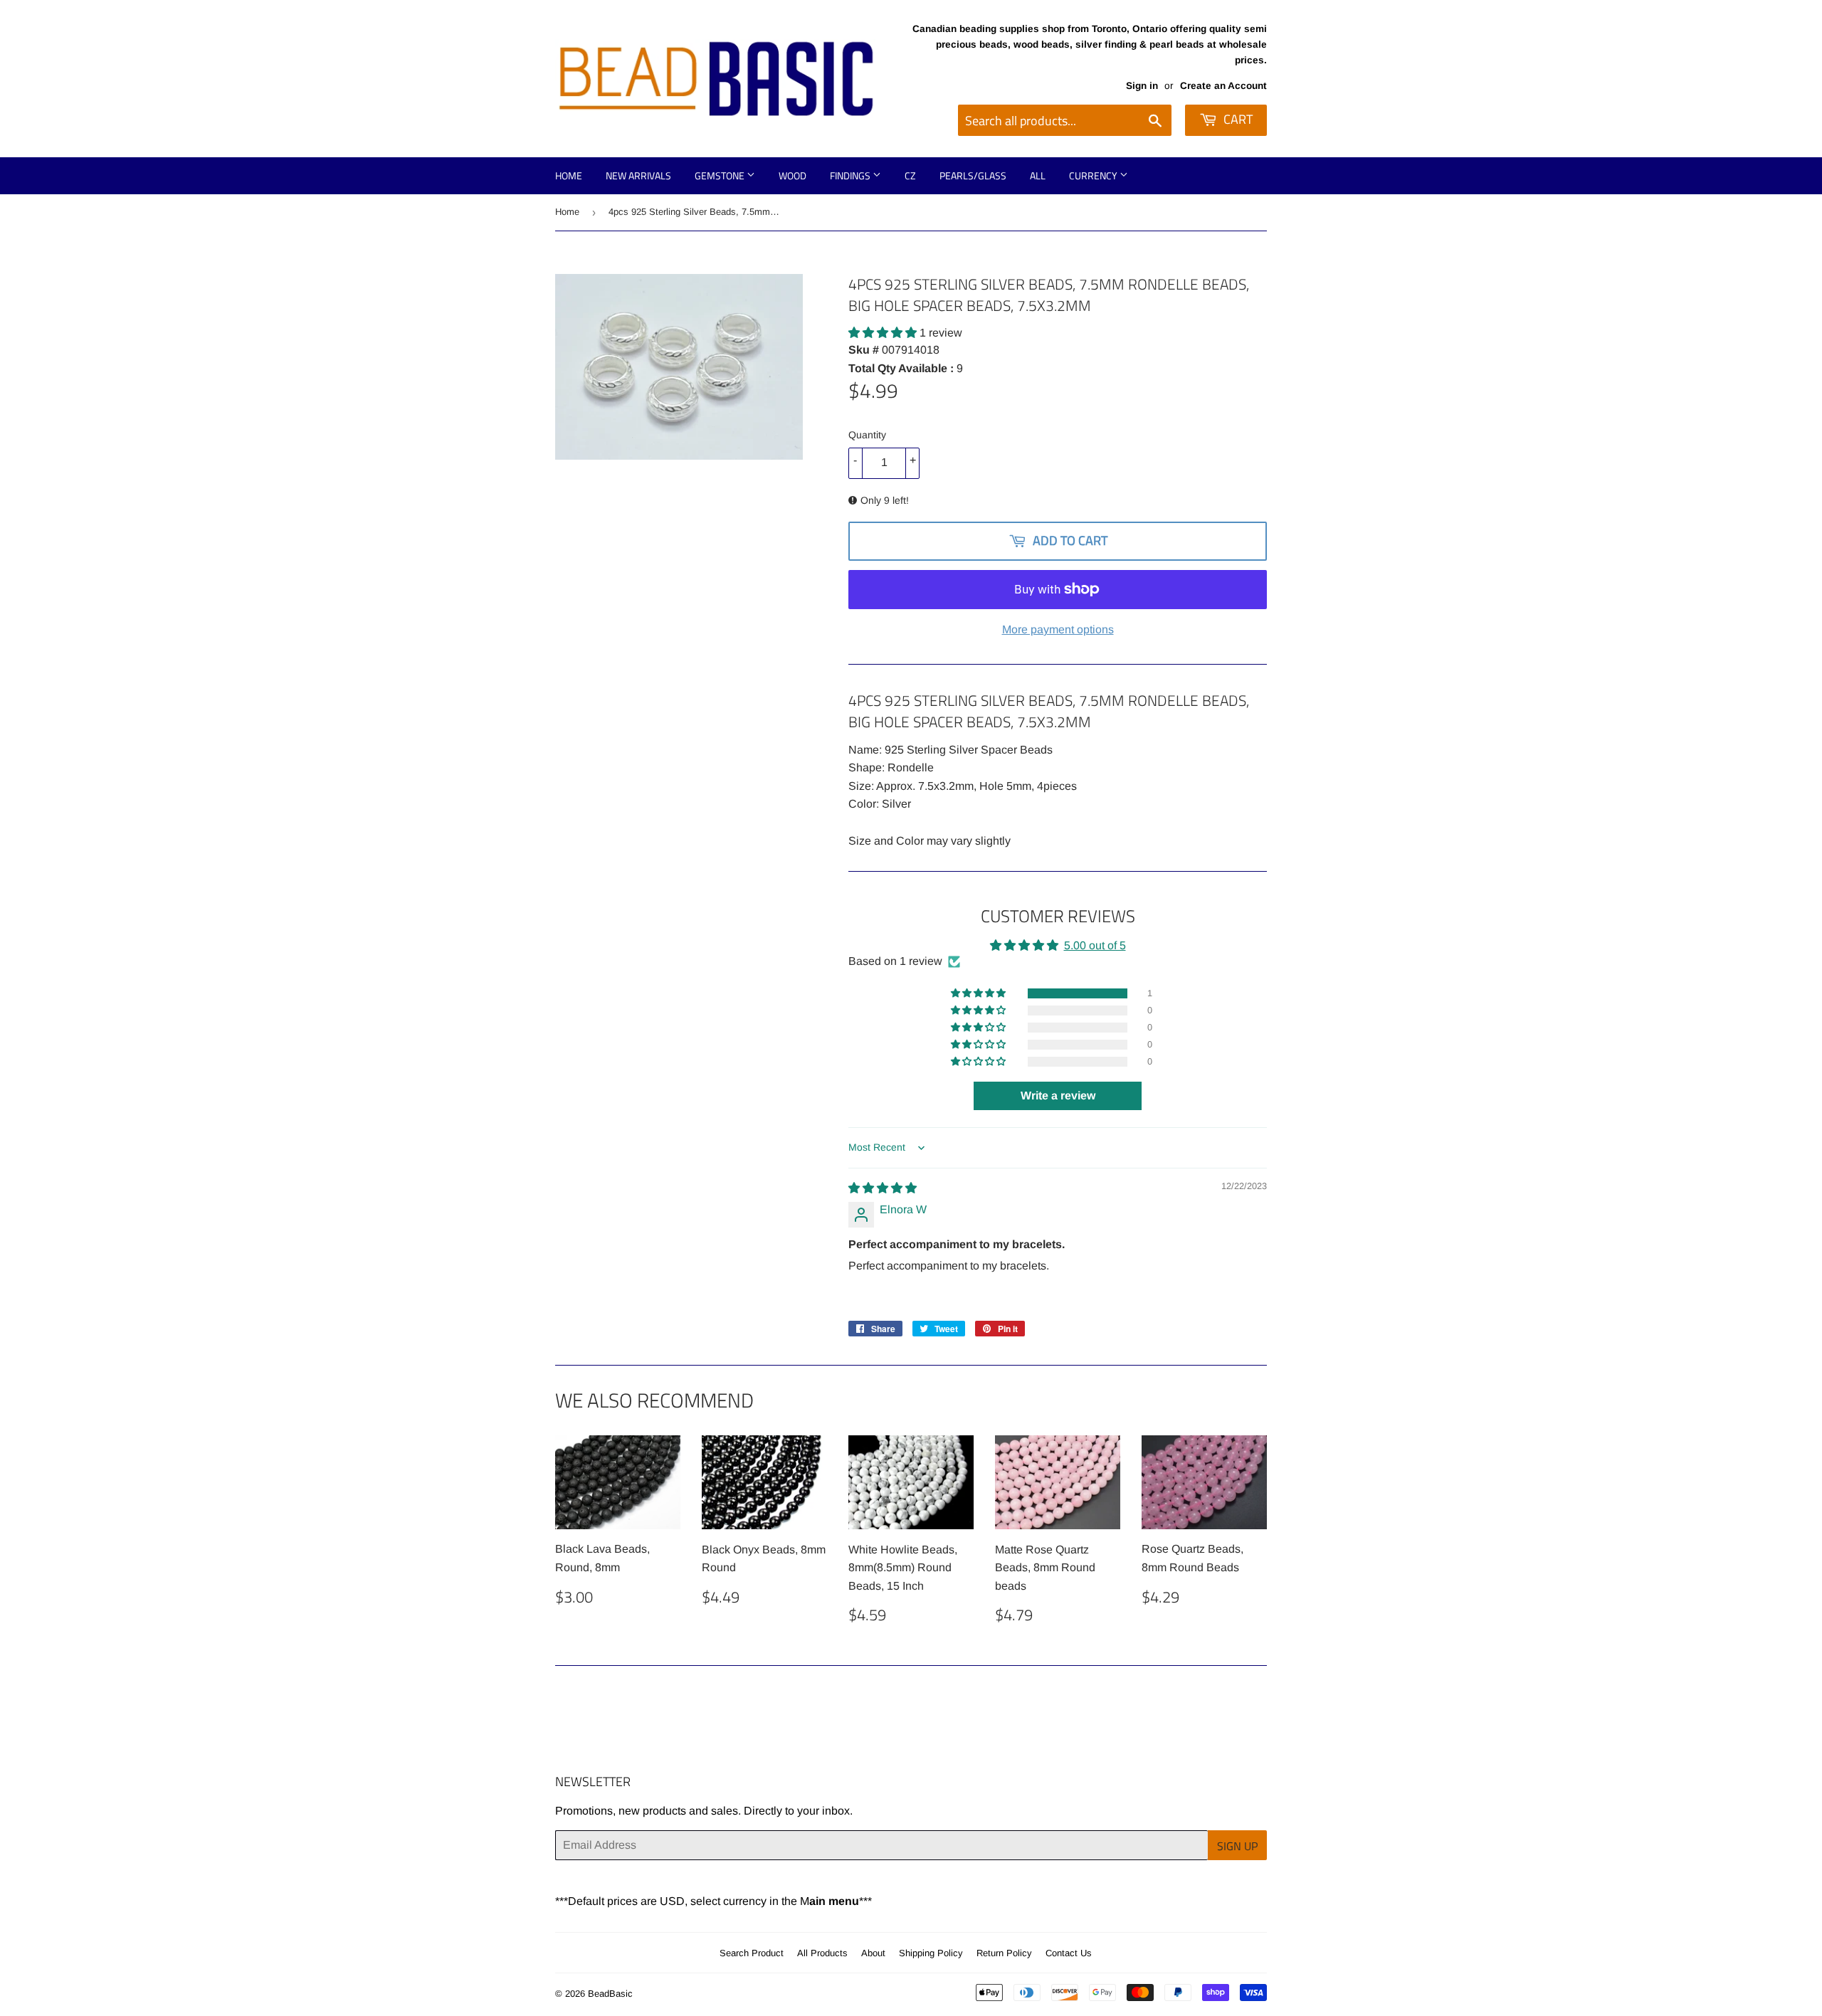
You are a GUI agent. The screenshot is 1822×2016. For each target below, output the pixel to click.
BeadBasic (610, 1994)
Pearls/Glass (973, 175)
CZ (910, 175)
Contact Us (1069, 1953)
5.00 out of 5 (1095, 945)
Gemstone (721, 175)
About (873, 1953)
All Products (822, 1953)
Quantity (867, 435)
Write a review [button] (1058, 1096)
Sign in (1142, 86)
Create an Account (1223, 86)
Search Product (752, 1953)
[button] (884, 333)
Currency (1094, 175)
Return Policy (1004, 1953)
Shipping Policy (931, 1953)
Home (569, 175)
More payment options (1058, 629)
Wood (792, 175)
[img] (883, 1188)
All (1038, 175)
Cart (1237, 119)
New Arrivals (638, 175)
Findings (851, 175)
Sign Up (1237, 1846)
